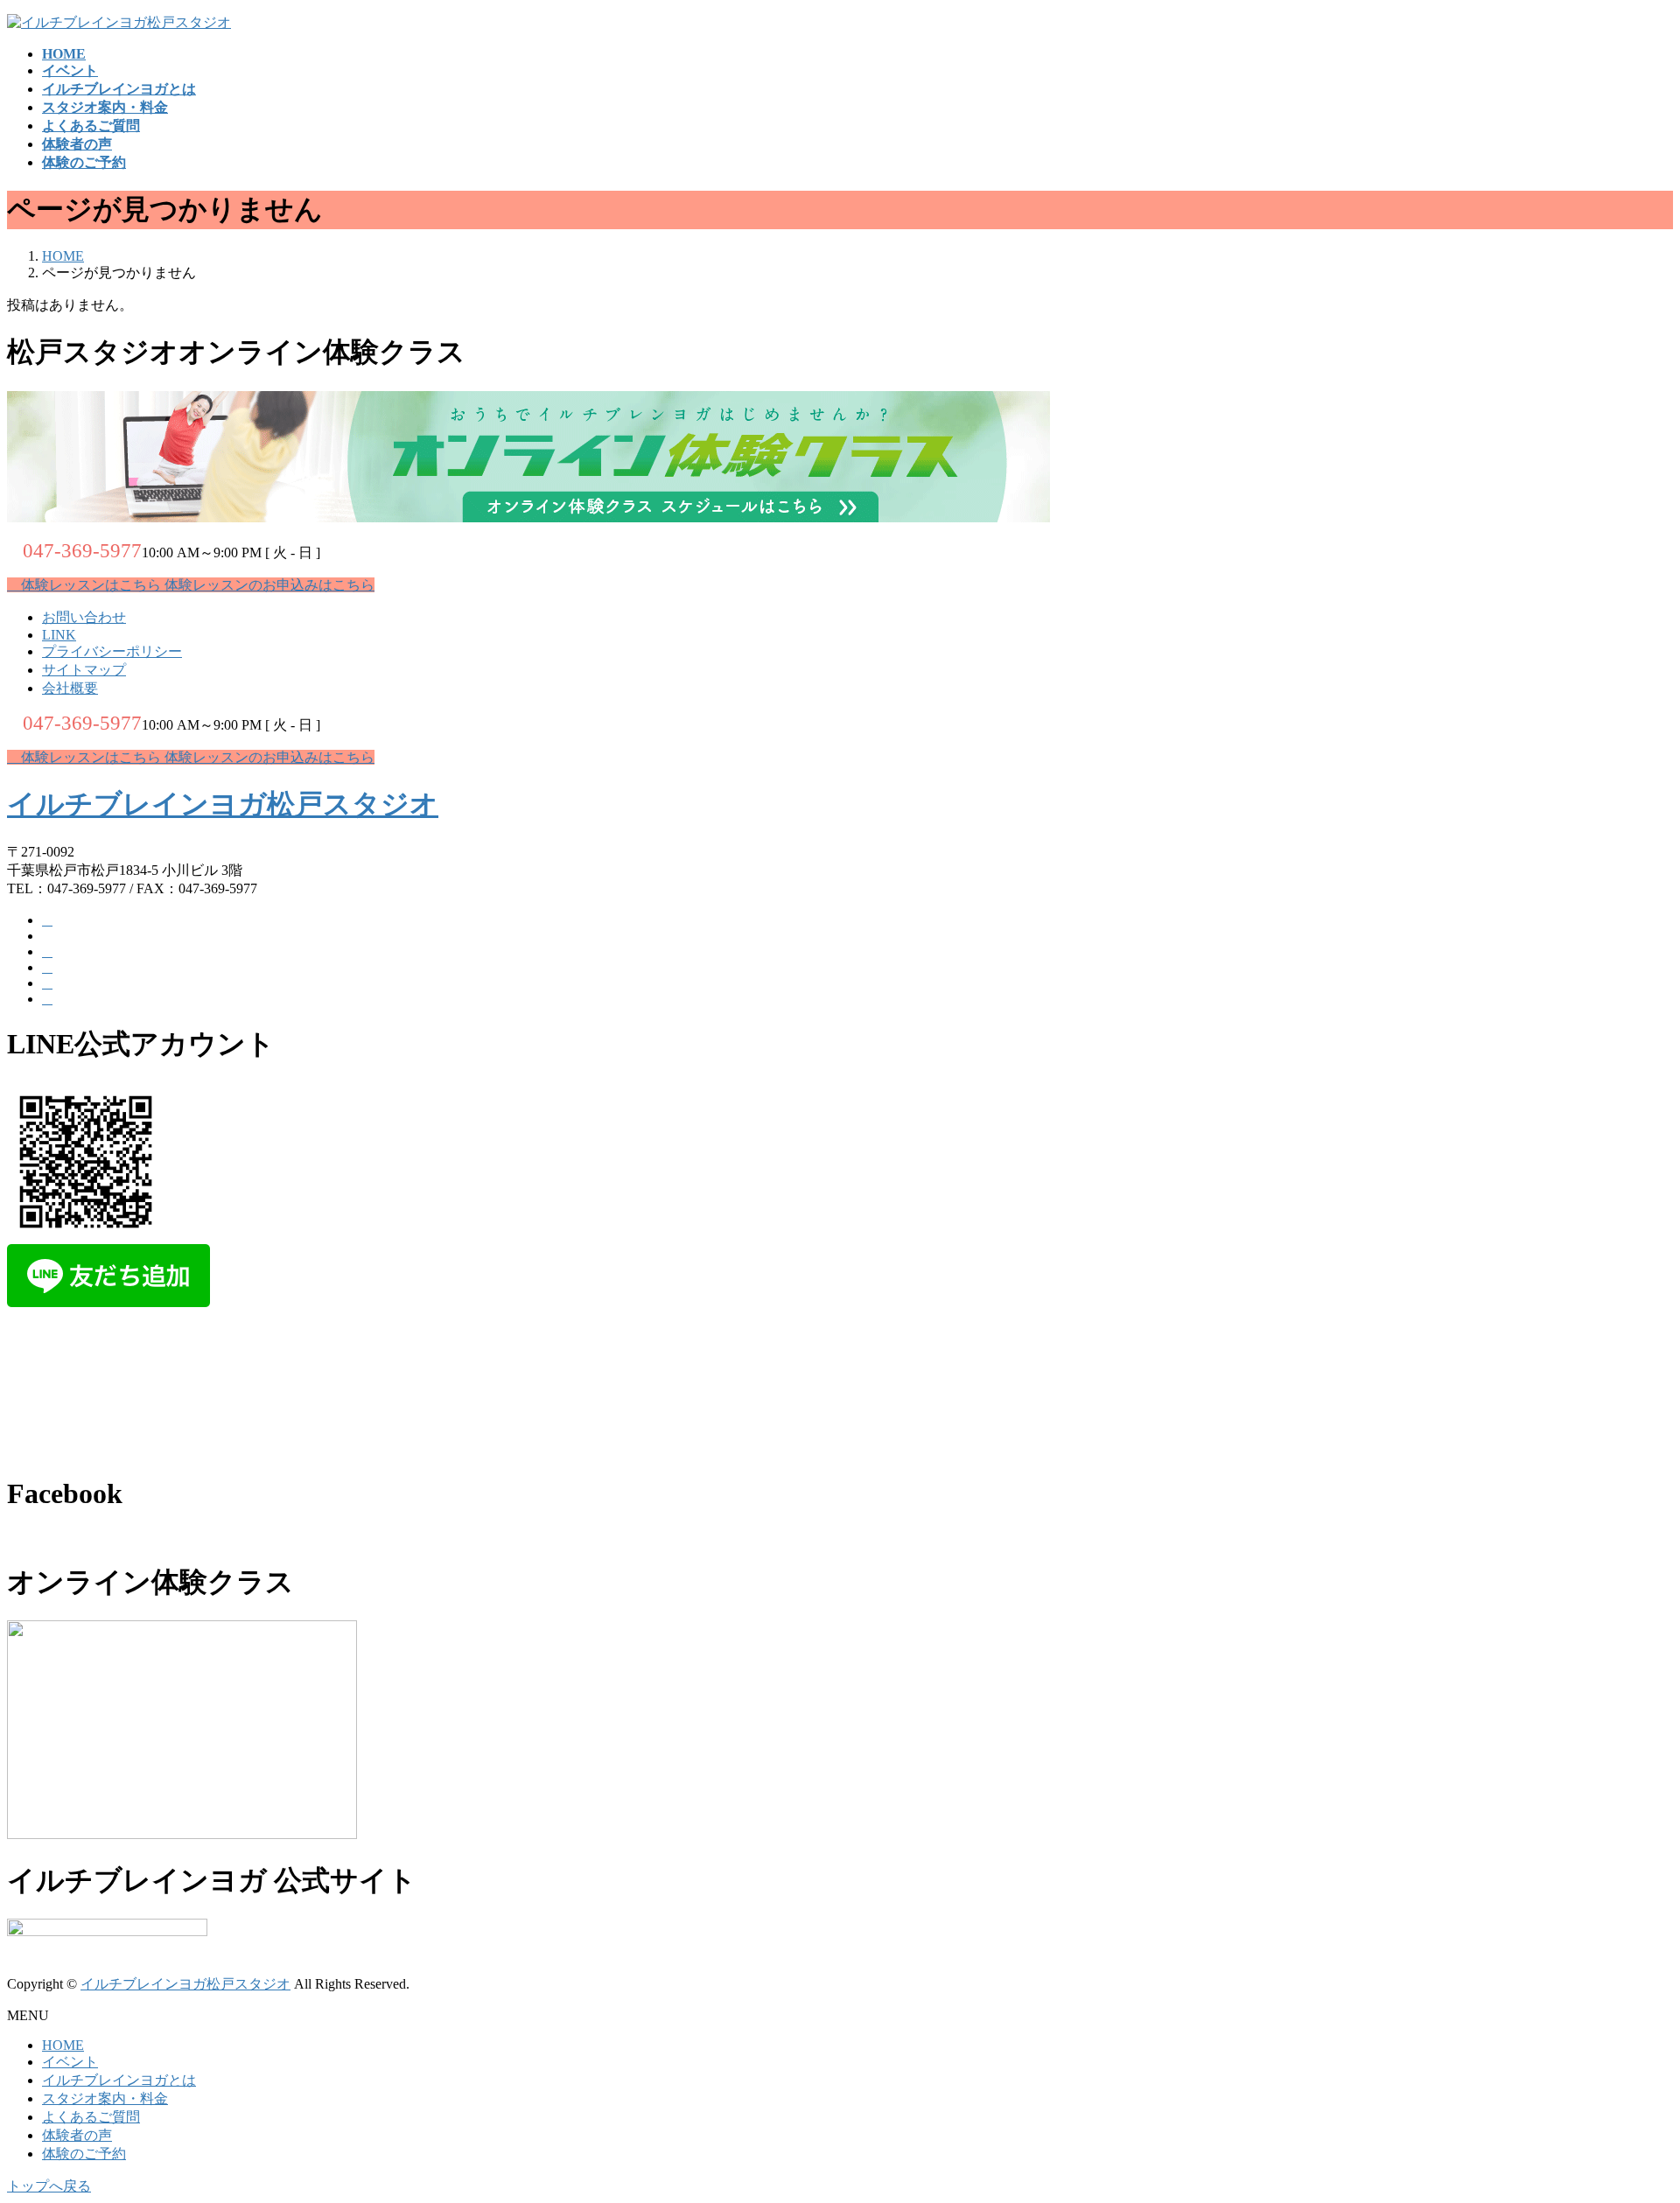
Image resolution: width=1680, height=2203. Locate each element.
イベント (70, 2062)
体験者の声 (77, 2135)
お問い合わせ (84, 617)
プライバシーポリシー (112, 651)
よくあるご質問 (91, 2117)
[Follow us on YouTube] (47, 967)
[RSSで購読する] (47, 983)
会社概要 (70, 688)
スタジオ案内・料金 (105, 2098)
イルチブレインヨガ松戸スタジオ (223, 804)
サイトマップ (84, 670)
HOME (63, 2045)
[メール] (47, 951)
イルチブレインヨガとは (119, 2080)
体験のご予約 (84, 2154)
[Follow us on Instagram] (47, 999)
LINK (59, 635)
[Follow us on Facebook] (47, 920)
